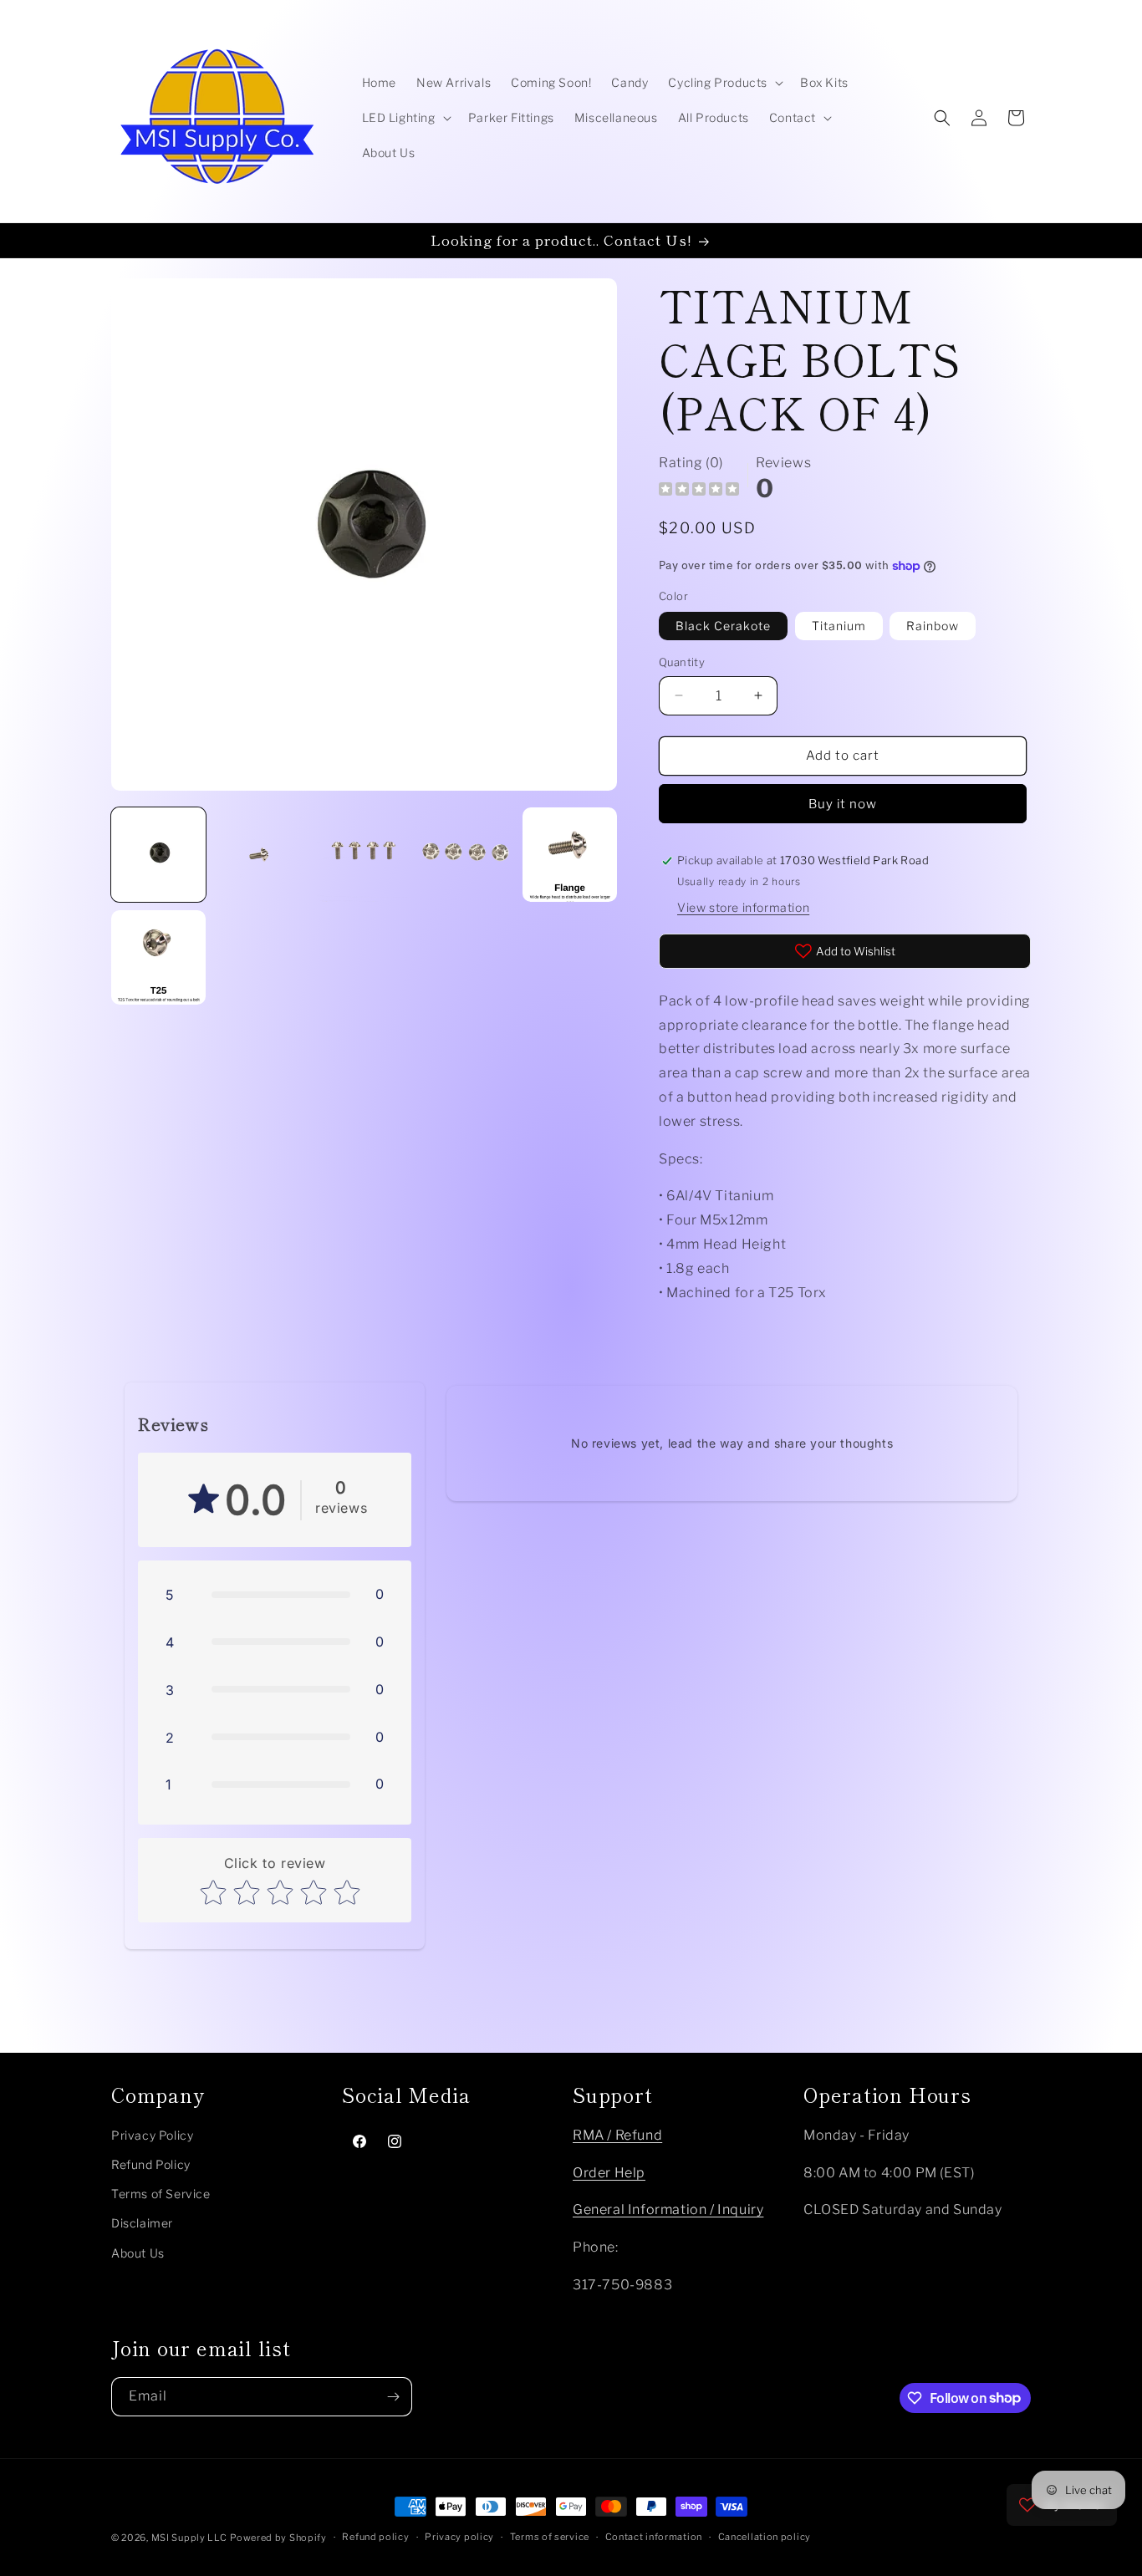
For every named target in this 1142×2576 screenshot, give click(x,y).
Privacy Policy (152, 2135)
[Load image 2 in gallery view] (261, 855)
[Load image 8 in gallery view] (158, 957)
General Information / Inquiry (668, 2209)
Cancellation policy (765, 2537)
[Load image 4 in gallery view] (364, 855)
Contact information (654, 2537)
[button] (724, 83)
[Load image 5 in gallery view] (467, 855)
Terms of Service (161, 2194)
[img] (699, 491)
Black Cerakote (723, 626)
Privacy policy (459, 2537)
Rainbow (933, 626)
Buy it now (843, 804)
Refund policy (375, 2537)
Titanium (839, 626)
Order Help (609, 2173)
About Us (138, 2253)
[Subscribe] (393, 2397)
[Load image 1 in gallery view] (158, 855)
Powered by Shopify (278, 2538)
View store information (743, 907)
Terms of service (550, 2537)
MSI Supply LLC (189, 2538)
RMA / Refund (617, 2135)
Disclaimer (142, 2223)
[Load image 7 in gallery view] (570, 855)
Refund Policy (151, 2164)
